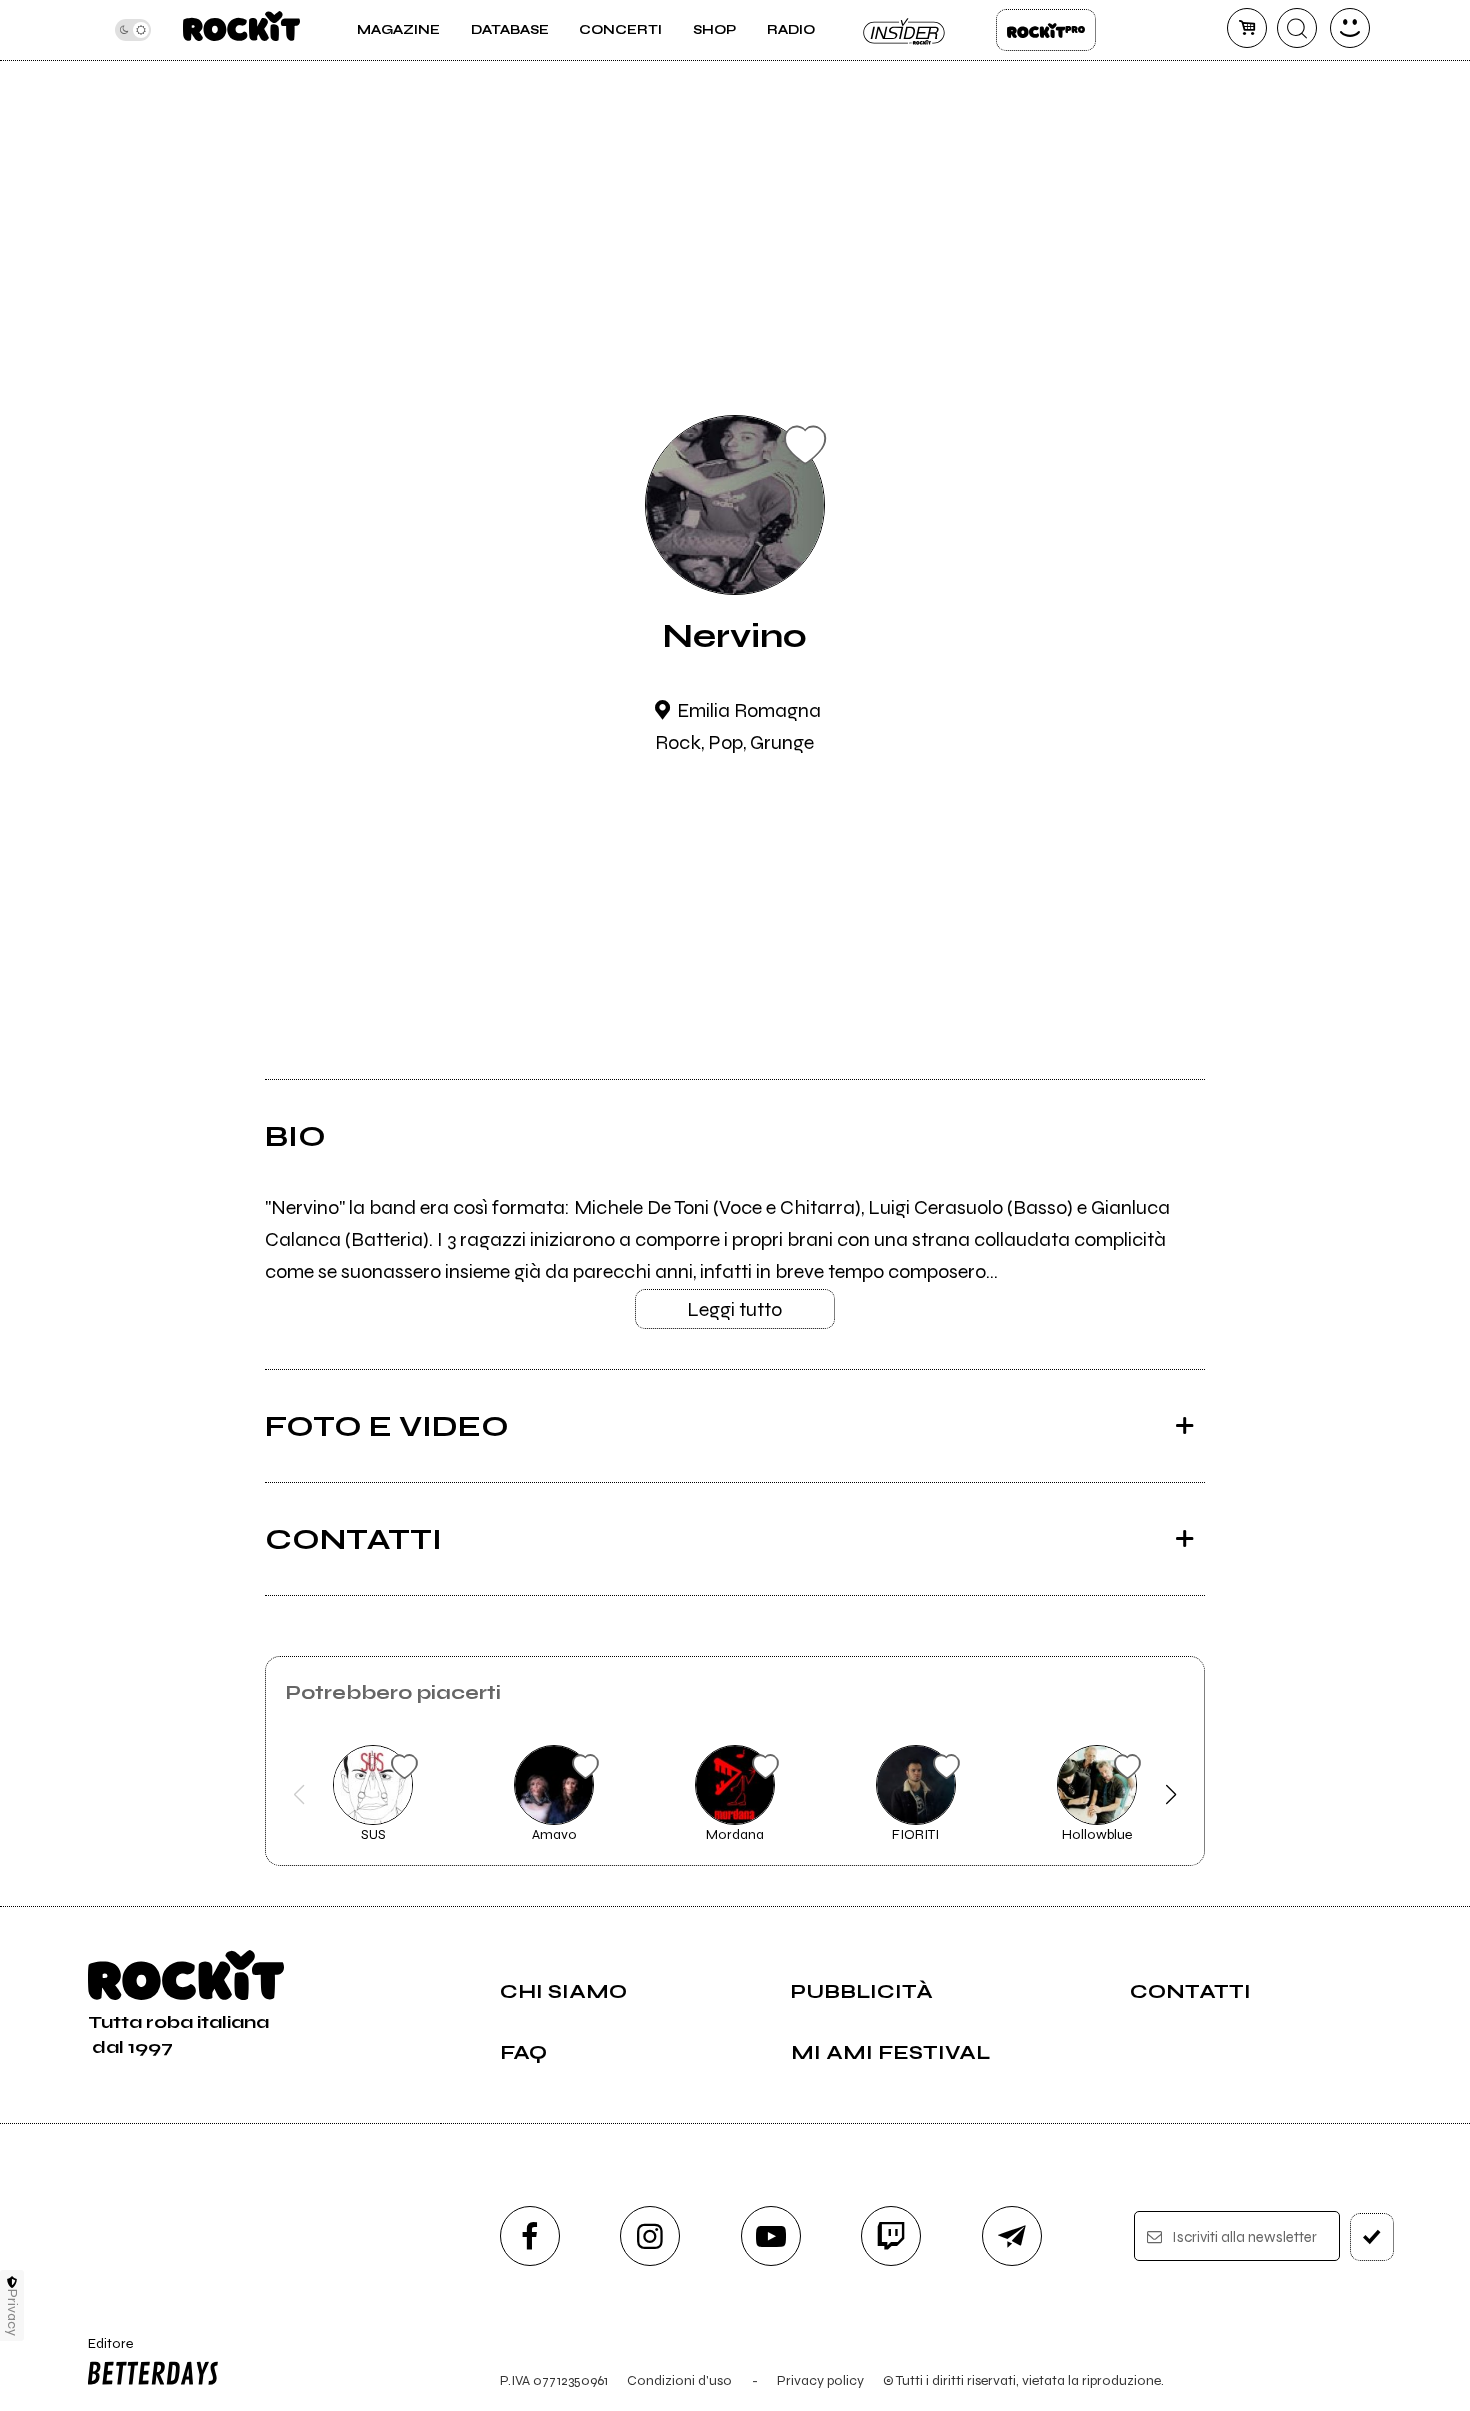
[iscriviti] (1372, 2237)
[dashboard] (1350, 28)
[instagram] (650, 2236)
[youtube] (771, 2236)
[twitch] (891, 2236)
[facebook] (530, 2236)
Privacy (12, 2312)
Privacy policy (820, 2380)
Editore (104, 2352)
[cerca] (1297, 28)
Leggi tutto (734, 1309)
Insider (905, 30)
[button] (299, 1795)
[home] (241, 30)
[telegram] (1012, 2236)
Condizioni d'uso (679, 2380)
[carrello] (1247, 28)
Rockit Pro (1046, 30)
